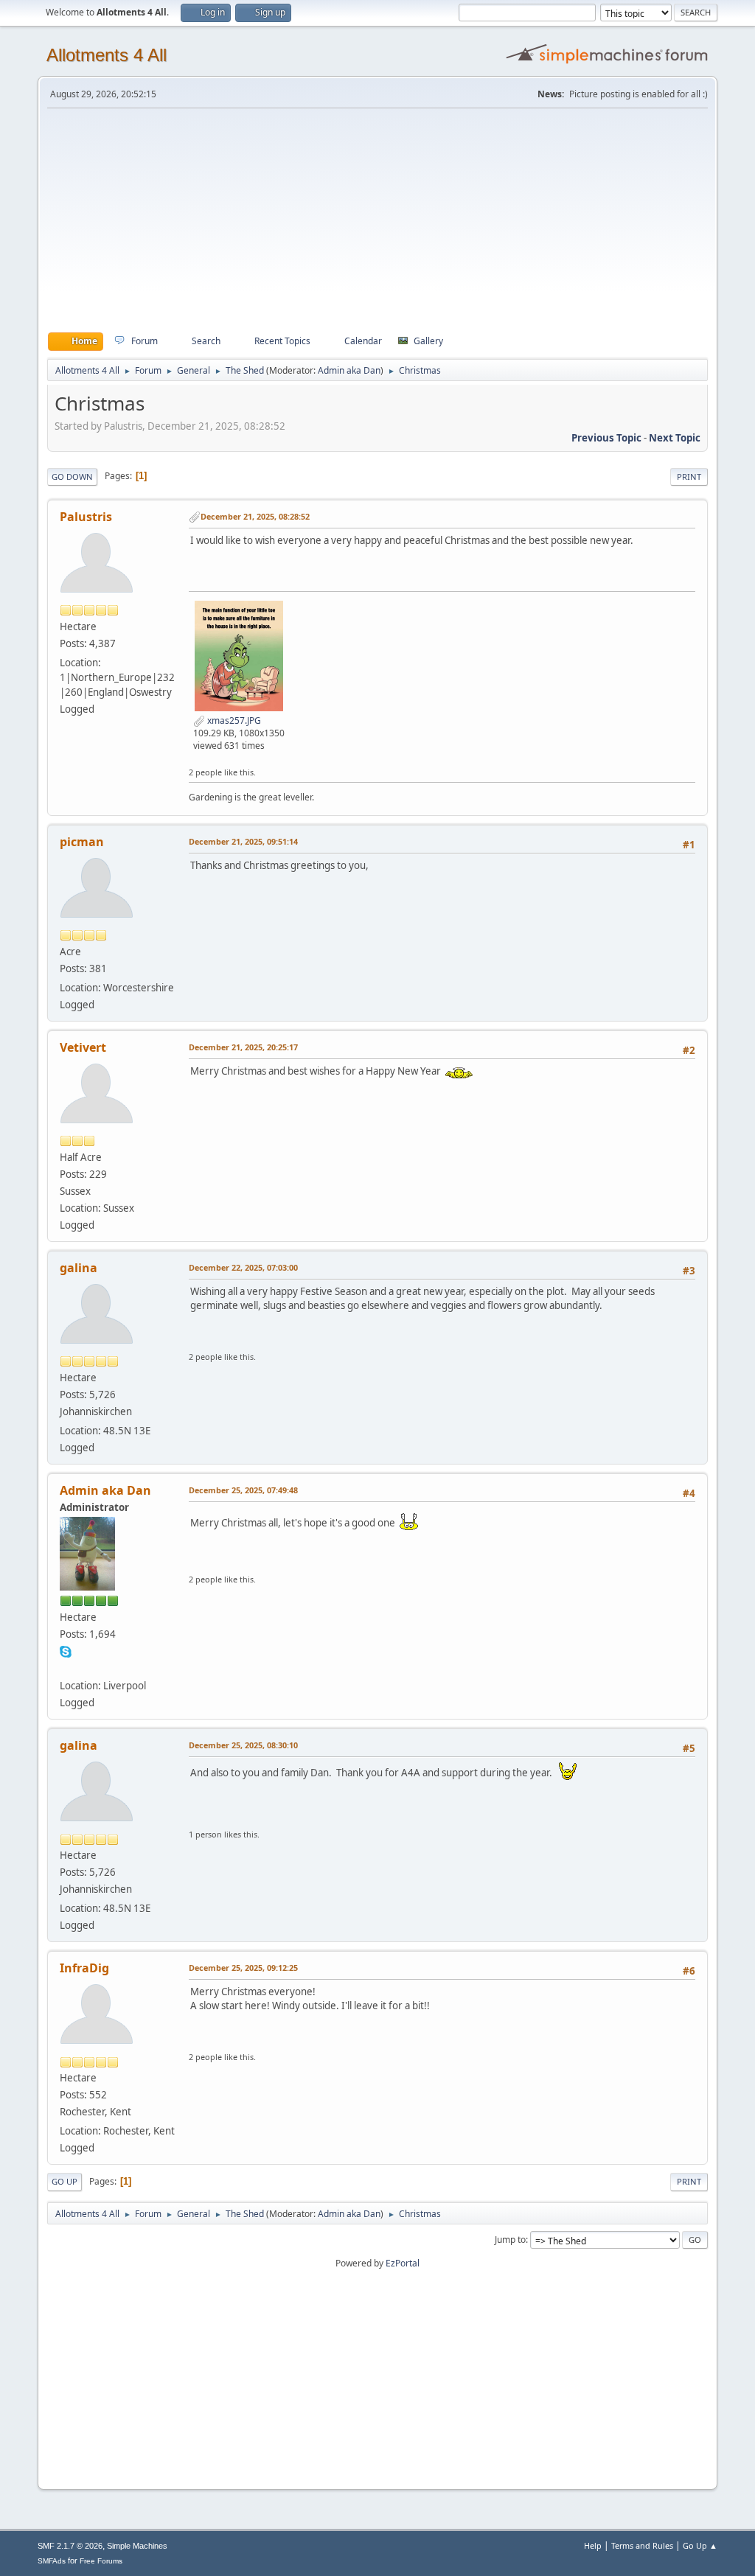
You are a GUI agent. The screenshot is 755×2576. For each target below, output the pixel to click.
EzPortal (403, 2263)
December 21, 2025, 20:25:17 (243, 1047)
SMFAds (52, 2561)
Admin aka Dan (349, 370)
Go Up (65, 2181)
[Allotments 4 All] (66, 1668)
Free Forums (101, 2561)
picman (82, 842)
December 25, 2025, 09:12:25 (243, 1968)
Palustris (86, 517)
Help (593, 2545)
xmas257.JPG (233, 720)
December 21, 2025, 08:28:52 (255, 516)
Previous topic (606, 438)
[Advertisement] (377, 220)
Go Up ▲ (700, 2545)
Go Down (72, 477)
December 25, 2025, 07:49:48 (243, 1490)
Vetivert (83, 1047)
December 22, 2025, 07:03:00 (243, 1267)
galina (79, 1268)
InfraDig (84, 1968)
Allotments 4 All (107, 55)
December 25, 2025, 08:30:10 (243, 1745)
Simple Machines (137, 2546)
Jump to (510, 2240)
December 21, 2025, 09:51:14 (243, 841)
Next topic (675, 438)
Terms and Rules (642, 2545)
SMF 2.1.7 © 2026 (70, 2546)
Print (689, 477)
